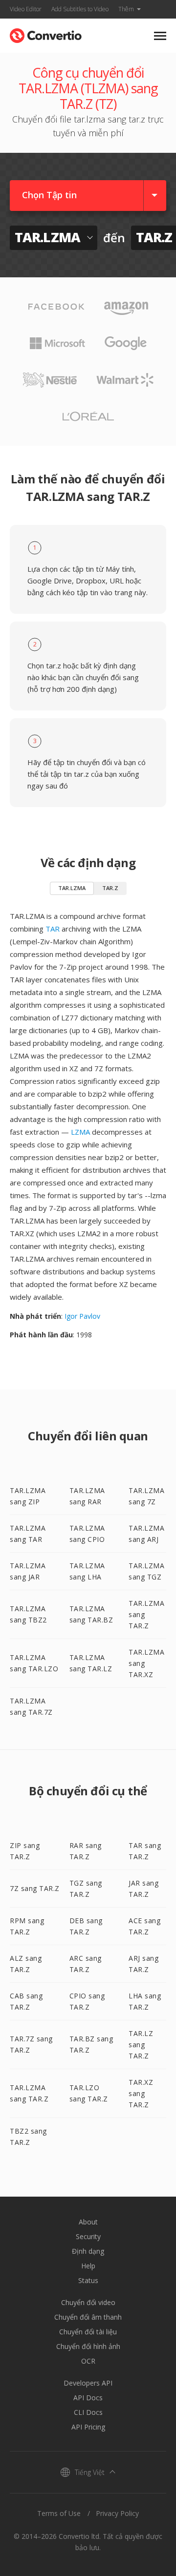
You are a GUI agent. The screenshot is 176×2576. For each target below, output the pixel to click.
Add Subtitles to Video (80, 9)
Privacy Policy (117, 2513)
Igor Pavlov (82, 1316)
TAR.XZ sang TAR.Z (141, 2093)
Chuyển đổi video (88, 2302)
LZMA (80, 1132)
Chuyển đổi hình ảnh (88, 2346)
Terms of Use (59, 2513)
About (88, 2222)
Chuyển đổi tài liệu (88, 2332)
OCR (88, 2361)
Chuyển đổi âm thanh (88, 2317)
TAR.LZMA (72, 888)
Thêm (126, 9)
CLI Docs (88, 2412)
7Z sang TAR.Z (35, 1888)
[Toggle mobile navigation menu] (160, 36)
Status (88, 2280)
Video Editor (26, 9)
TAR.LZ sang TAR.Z (141, 2045)
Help (88, 2266)
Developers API (88, 2383)
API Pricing (88, 2427)
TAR (53, 929)
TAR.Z (110, 888)
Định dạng (88, 2251)
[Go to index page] (46, 33)
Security (88, 2236)
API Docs (88, 2398)
